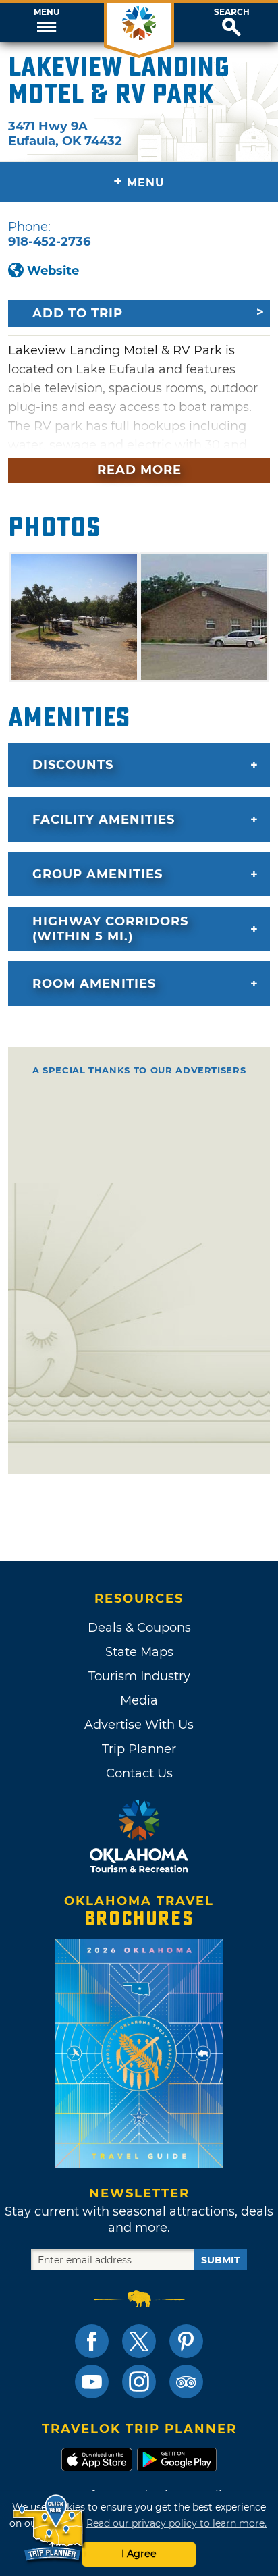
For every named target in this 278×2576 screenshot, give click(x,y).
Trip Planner (139, 1749)
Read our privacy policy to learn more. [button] (176, 2523)
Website (53, 271)
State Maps (139, 1652)
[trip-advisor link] (186, 2382)
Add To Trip (78, 313)
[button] (46, 22)
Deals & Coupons (139, 1628)
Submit (221, 2260)
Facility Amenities (104, 820)
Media (139, 1700)
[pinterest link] (186, 2341)
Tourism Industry (139, 1676)
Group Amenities (98, 874)
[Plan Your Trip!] (49, 2528)
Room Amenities (94, 984)
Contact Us (139, 1773)
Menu (47, 12)
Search (232, 12)
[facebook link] (92, 2341)
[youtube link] (92, 2382)
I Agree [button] (139, 2554)
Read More (139, 470)
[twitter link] (139, 2341)
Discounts (73, 765)
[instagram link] (139, 2382)
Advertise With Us (139, 1725)
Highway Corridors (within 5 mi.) (110, 929)
